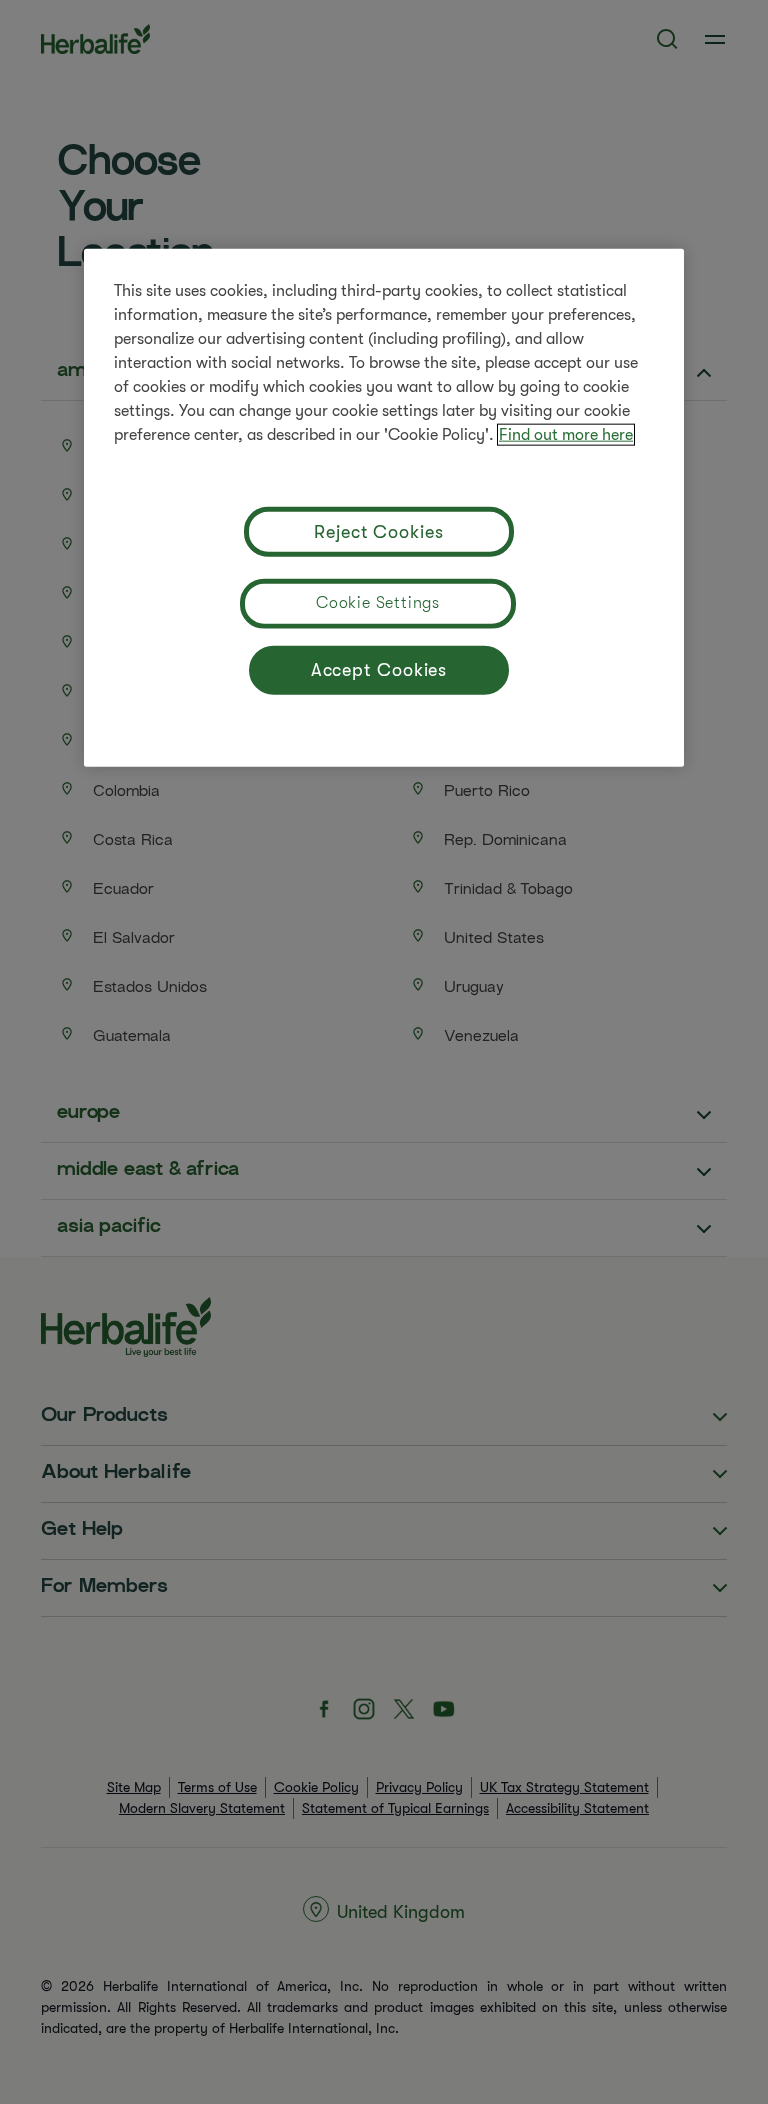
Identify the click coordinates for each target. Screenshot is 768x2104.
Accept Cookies (379, 670)
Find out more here (566, 434)
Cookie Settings (378, 602)
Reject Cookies (379, 532)
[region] (384, 507)
